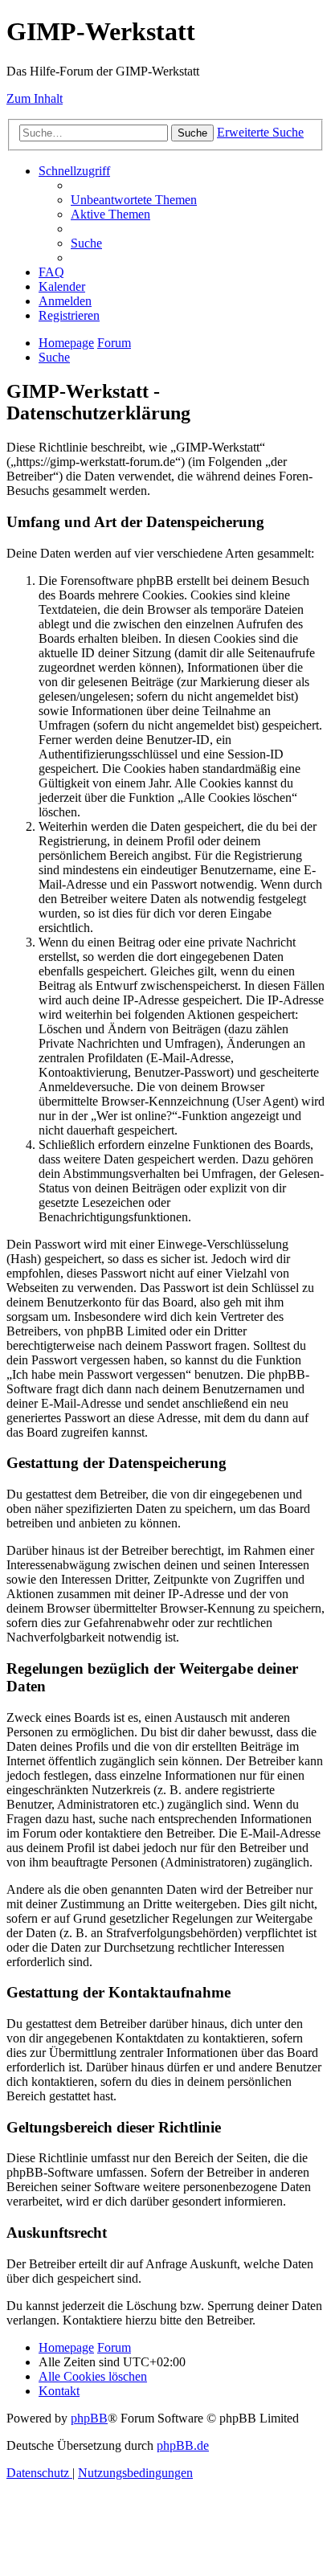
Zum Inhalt (35, 98)
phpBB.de (183, 2445)
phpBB (89, 2418)
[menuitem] (134, 200)
